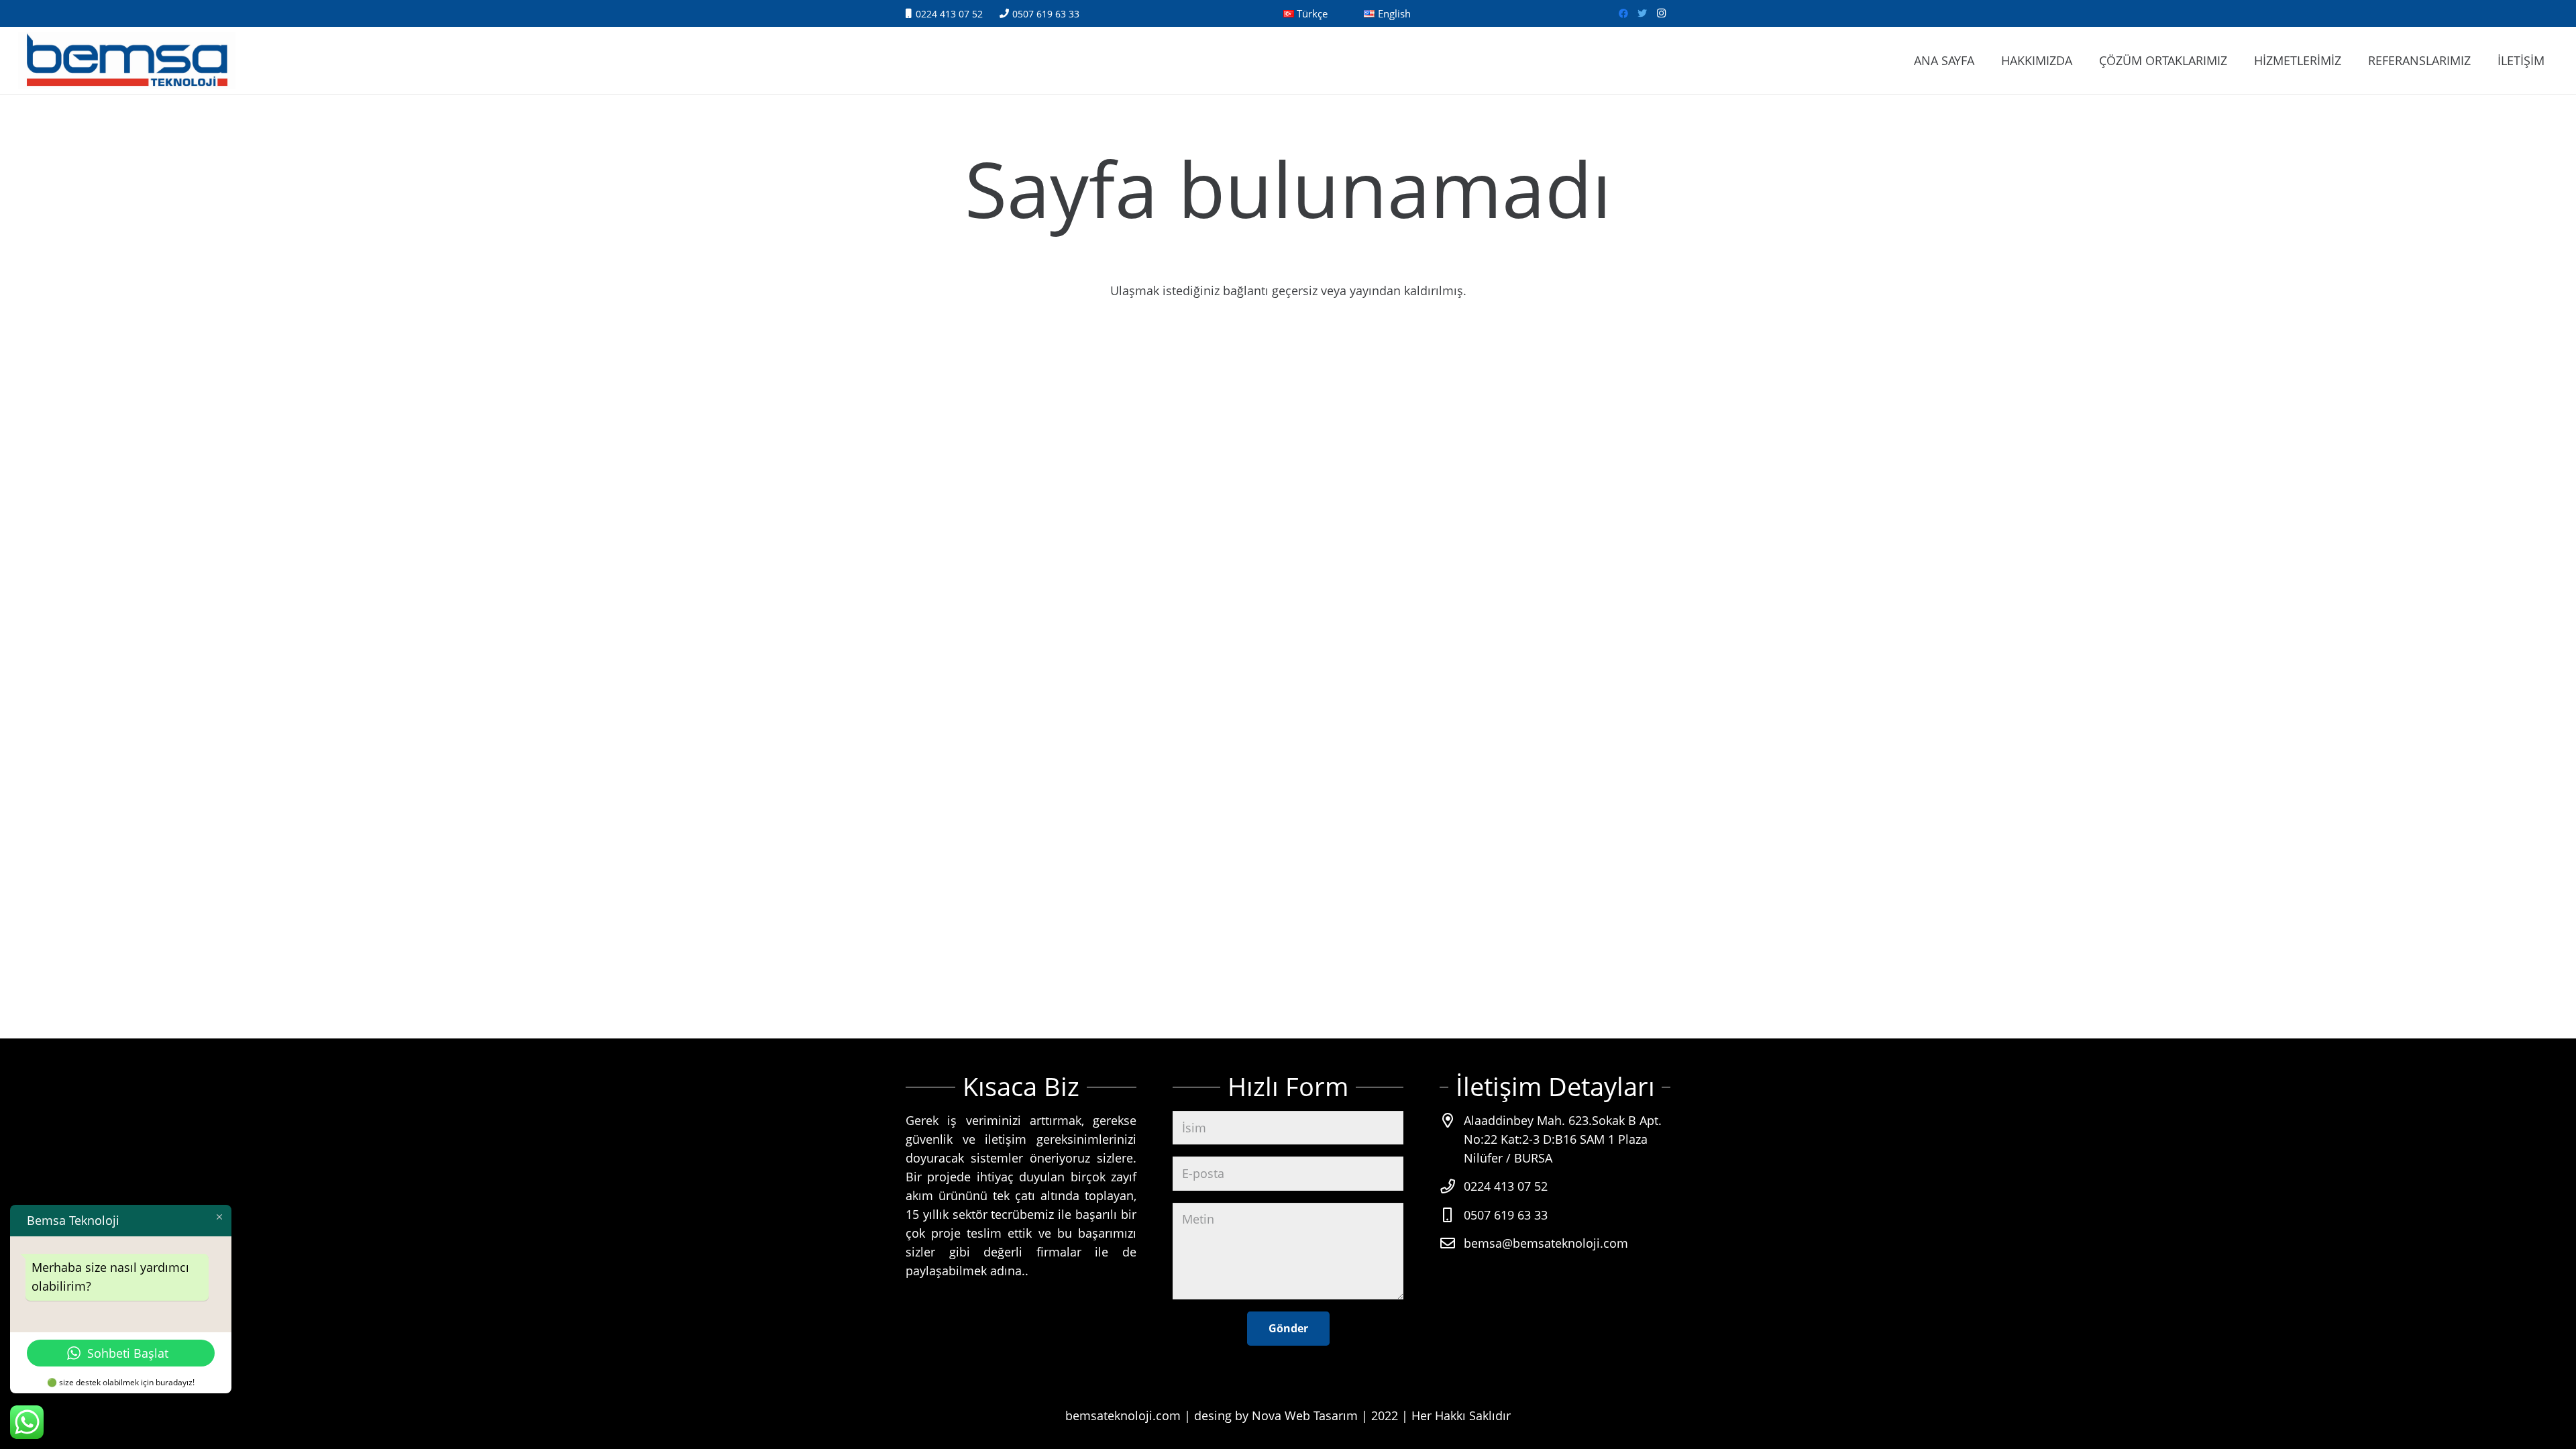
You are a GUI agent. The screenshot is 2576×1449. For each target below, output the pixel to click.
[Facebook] (1623, 13)
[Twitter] (1642, 13)
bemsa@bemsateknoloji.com (1546, 1243)
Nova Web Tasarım (1305, 1415)
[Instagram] (1661, 13)
